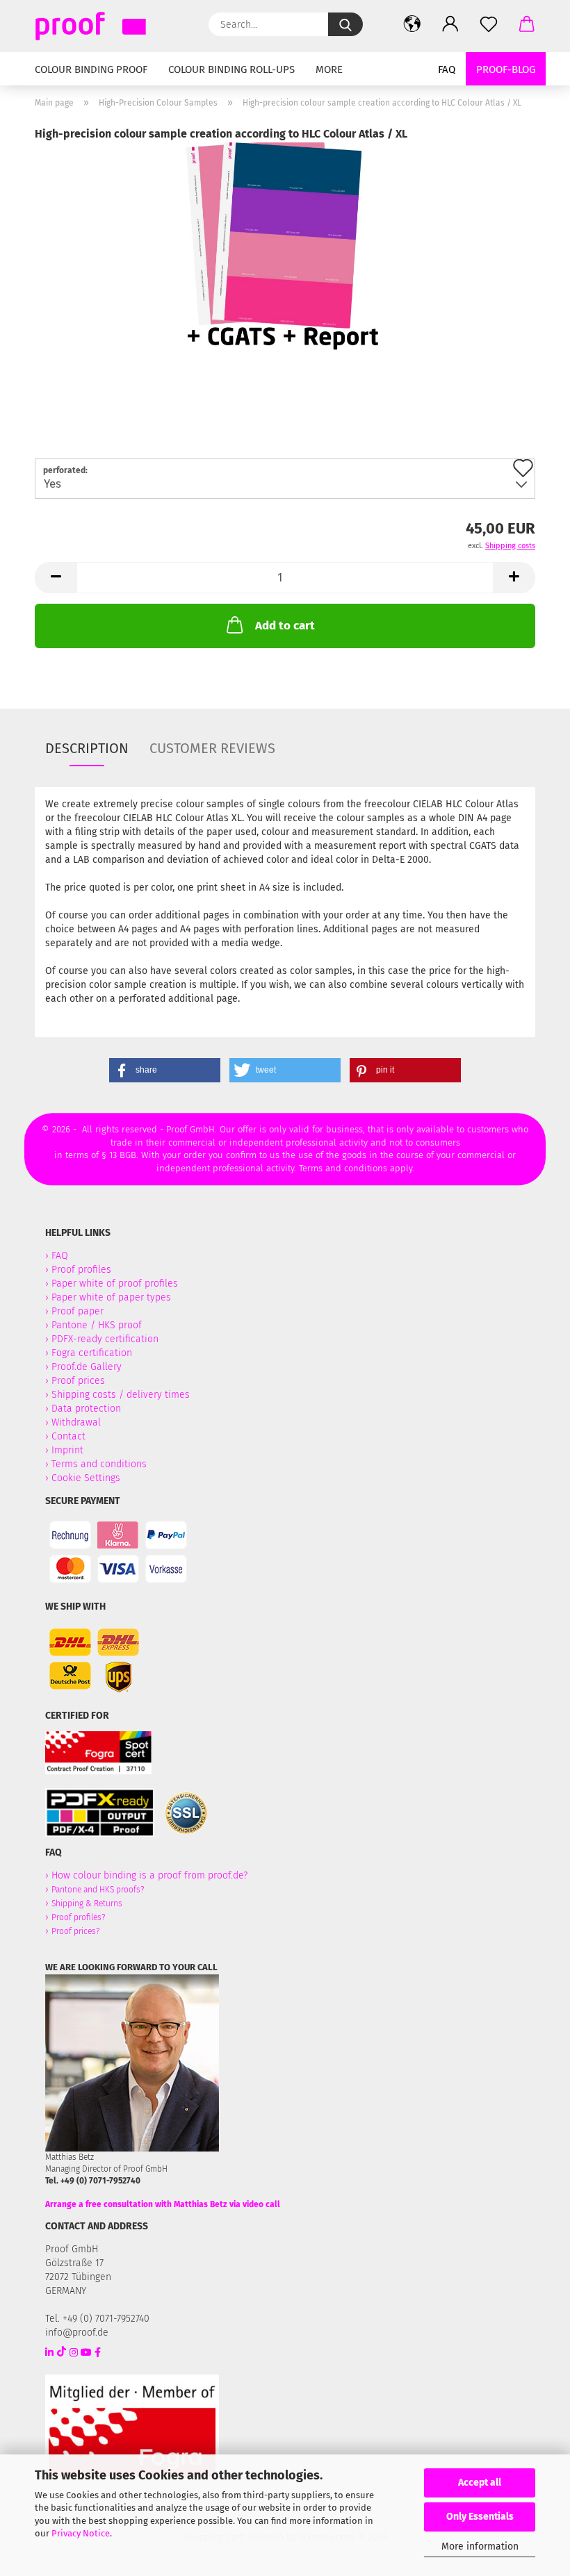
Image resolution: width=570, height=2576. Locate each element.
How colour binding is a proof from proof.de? (149, 1875)
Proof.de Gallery (87, 1367)
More (329, 69)
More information (480, 2546)
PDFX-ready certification (106, 1339)
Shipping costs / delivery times (121, 1395)
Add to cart (285, 626)
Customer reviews (212, 748)
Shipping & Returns (87, 1904)
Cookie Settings (86, 1478)
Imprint (67, 1450)
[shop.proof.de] (104, 26)
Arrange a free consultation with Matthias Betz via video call (163, 2204)
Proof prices (78, 1381)
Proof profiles (81, 1270)
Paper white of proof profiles (115, 1283)
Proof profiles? (78, 1917)
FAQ (447, 69)
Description (87, 748)
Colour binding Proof (91, 69)
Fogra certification (92, 1353)
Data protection (86, 1409)
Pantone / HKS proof (97, 1325)
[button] (412, 24)
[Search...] (345, 24)
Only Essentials (480, 2517)
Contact (68, 1436)
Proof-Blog (506, 69)
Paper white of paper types (111, 1297)
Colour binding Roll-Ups (231, 69)
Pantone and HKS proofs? (98, 1890)
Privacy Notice (81, 2533)
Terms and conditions (99, 1464)
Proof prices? (75, 1931)
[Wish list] (488, 24)
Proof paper (78, 1311)
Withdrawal (76, 1422)
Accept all (480, 2483)
